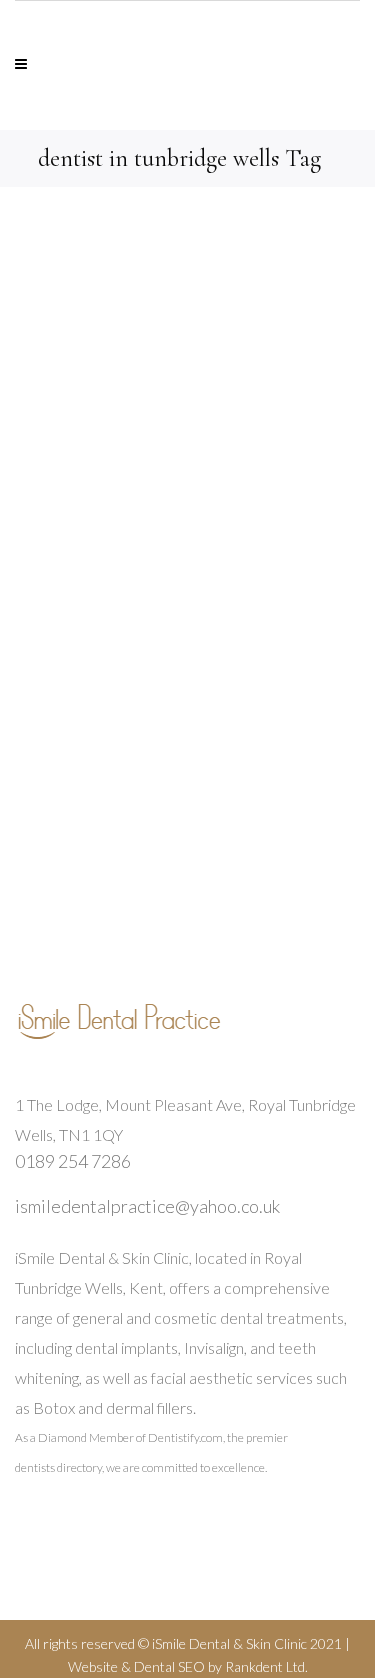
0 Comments (202, 762)
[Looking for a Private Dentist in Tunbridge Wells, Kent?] (188, 390)
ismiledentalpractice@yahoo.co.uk (147, 1206)
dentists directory (58, 1467)
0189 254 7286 (73, 1161)
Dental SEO (169, 1666)
